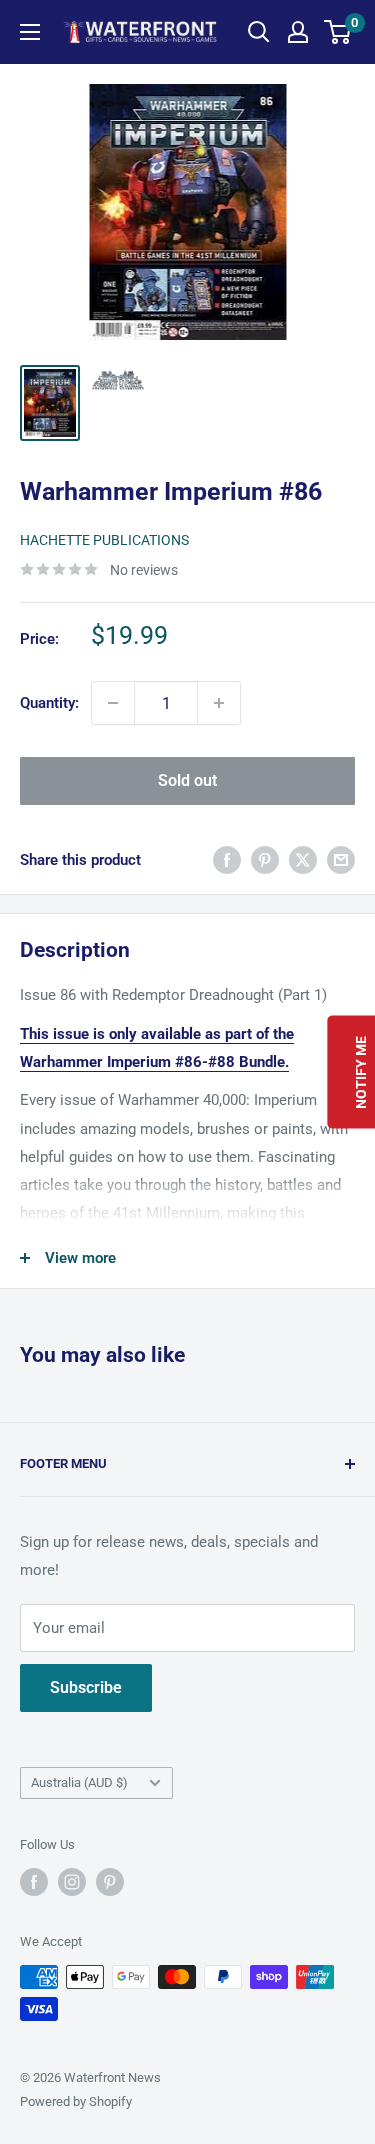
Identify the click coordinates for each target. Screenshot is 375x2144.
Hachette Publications (104, 540)
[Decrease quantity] (113, 703)
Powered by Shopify (76, 2101)
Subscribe (86, 1687)
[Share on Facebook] (227, 859)
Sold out (187, 780)
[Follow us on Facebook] (34, 1882)
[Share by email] (341, 859)
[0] (338, 32)
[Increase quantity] (219, 703)
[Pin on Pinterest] (265, 859)
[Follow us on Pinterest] (110, 1882)
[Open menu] (30, 32)
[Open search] (259, 32)
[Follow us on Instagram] (72, 1882)
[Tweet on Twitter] (303, 859)
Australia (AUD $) (79, 1782)
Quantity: (49, 703)
